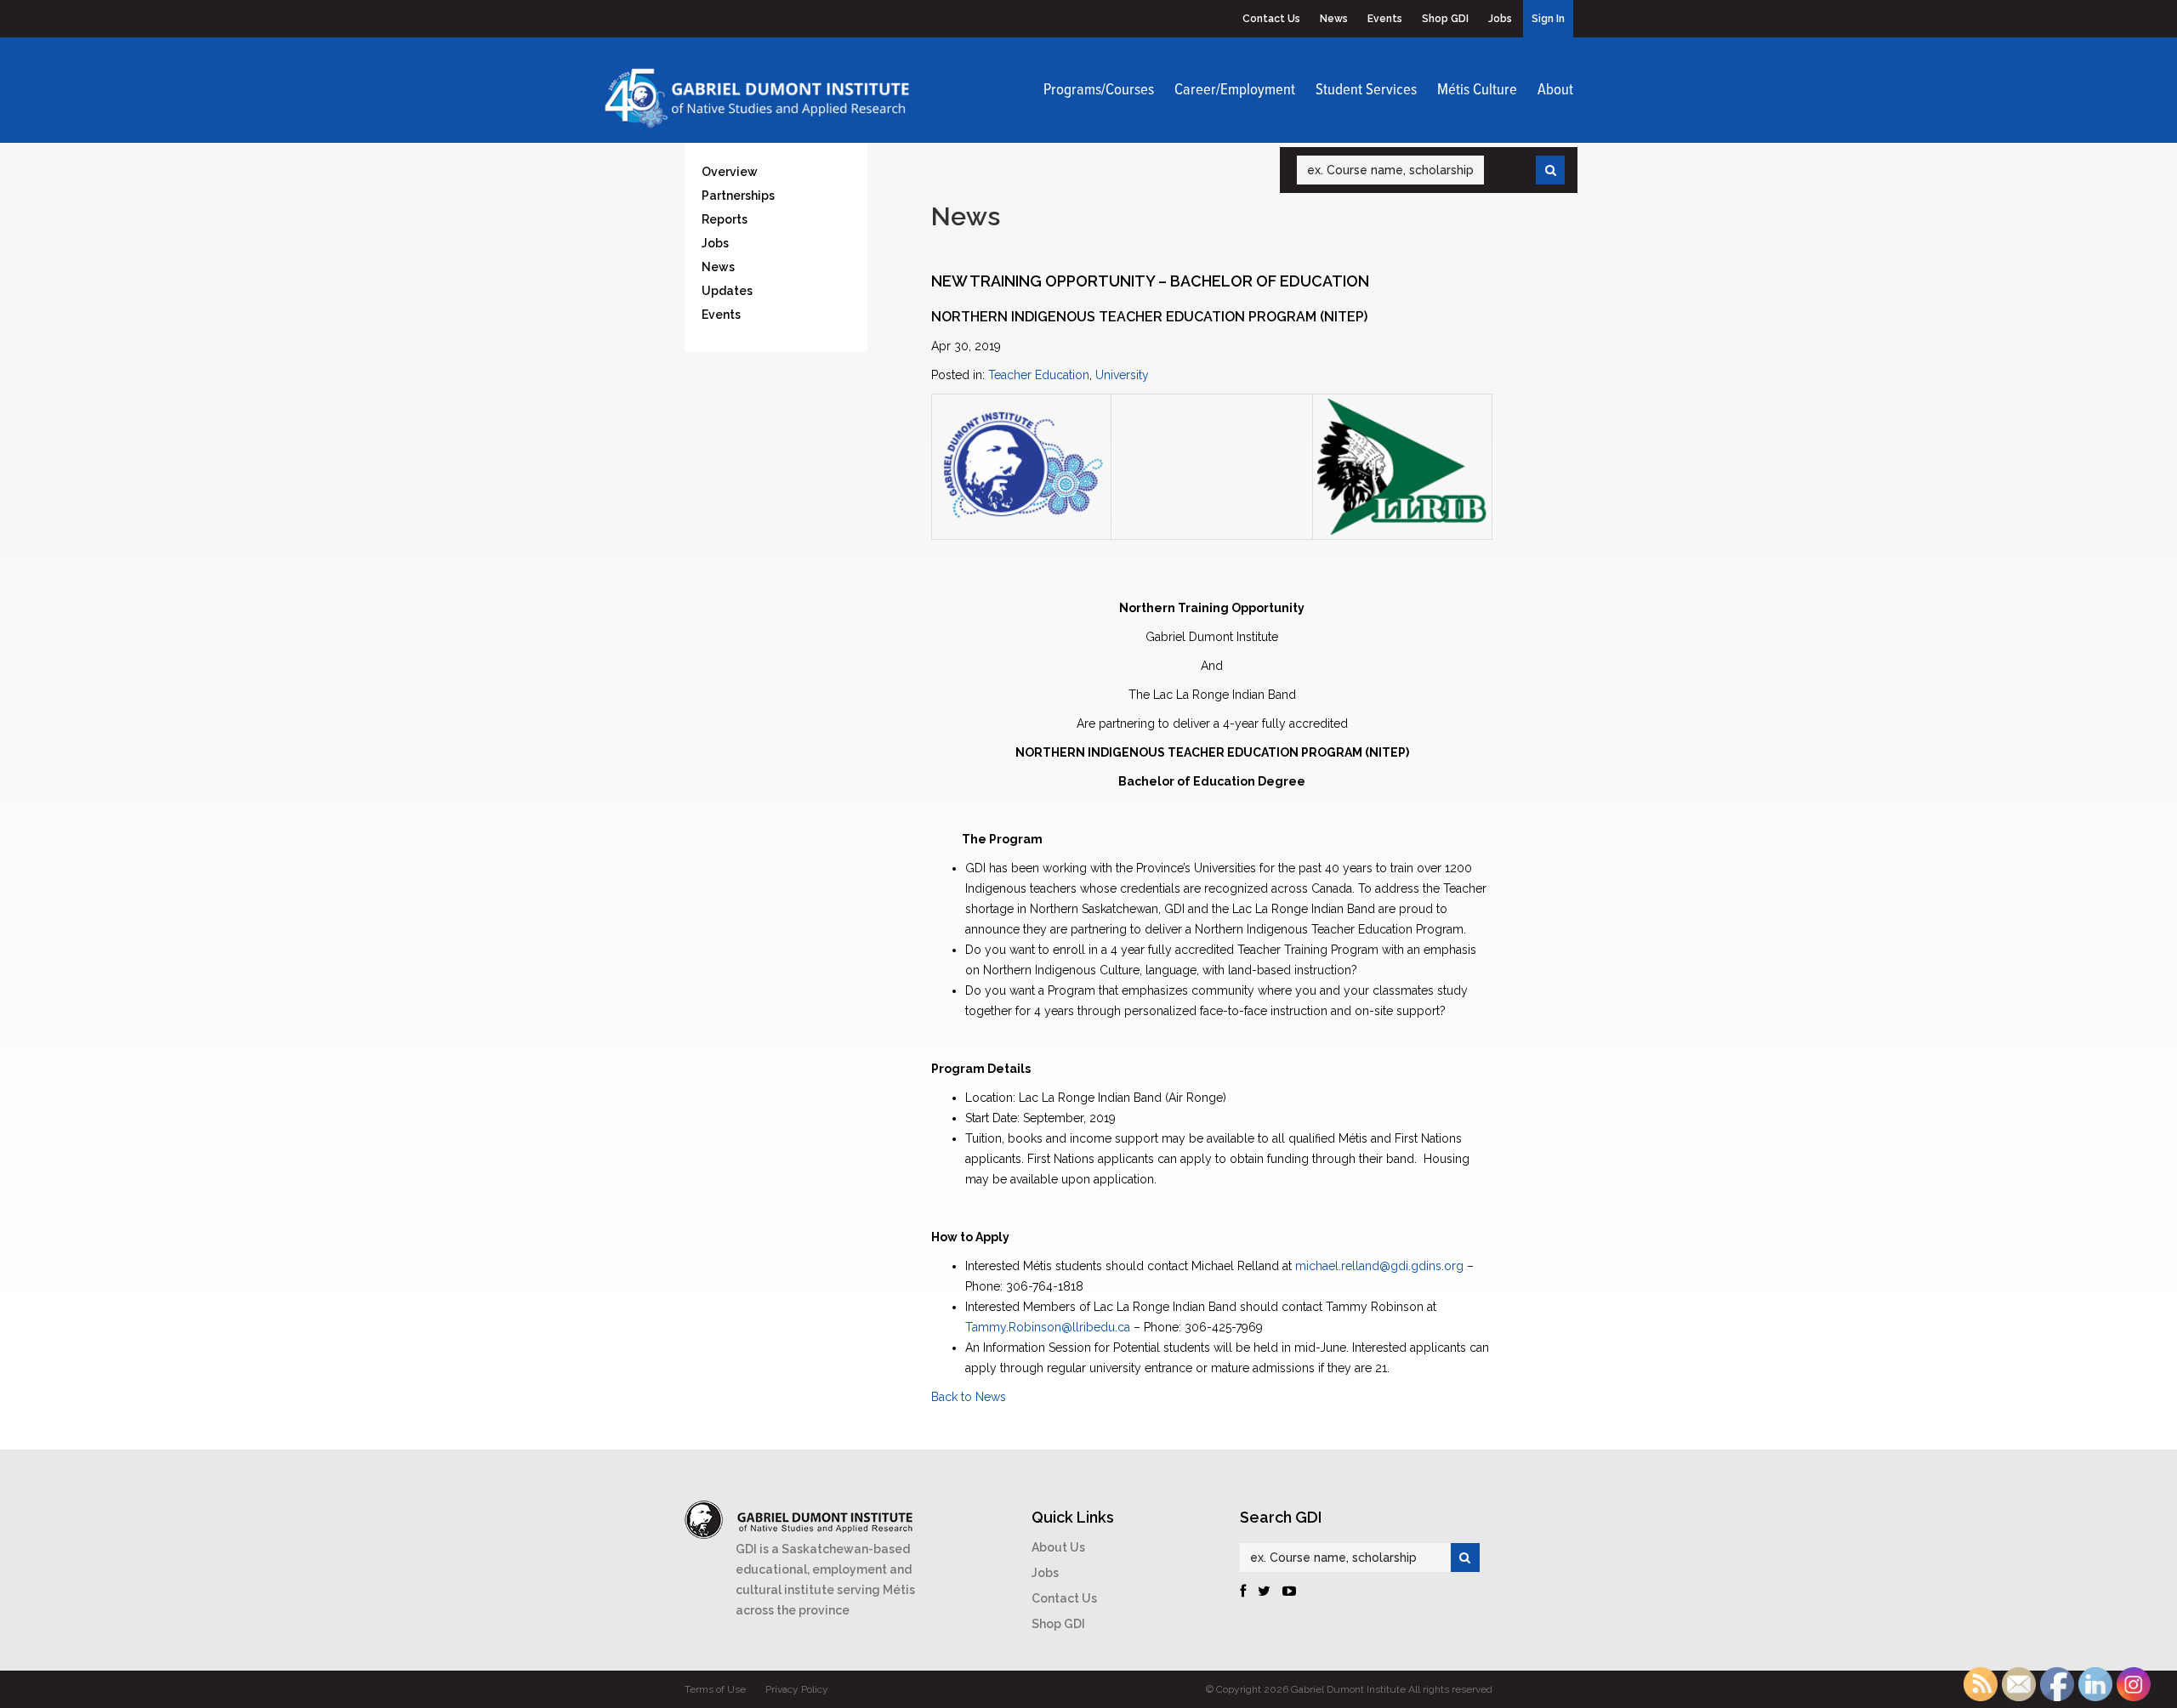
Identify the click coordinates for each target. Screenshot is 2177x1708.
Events (1385, 19)
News (1334, 19)
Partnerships (738, 196)
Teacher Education (1039, 375)
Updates (727, 291)
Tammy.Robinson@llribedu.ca (1048, 1327)
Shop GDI (1445, 19)
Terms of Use (715, 1689)
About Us (1058, 1547)
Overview (730, 172)
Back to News (969, 1397)
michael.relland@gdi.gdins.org (1379, 1266)
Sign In (1548, 19)
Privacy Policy (797, 1689)
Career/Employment (1235, 90)
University (1122, 375)
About (1555, 90)
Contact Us (1271, 19)
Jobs (1500, 19)
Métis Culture (1477, 90)
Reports (725, 219)
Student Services (1366, 90)
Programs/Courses (1099, 90)
